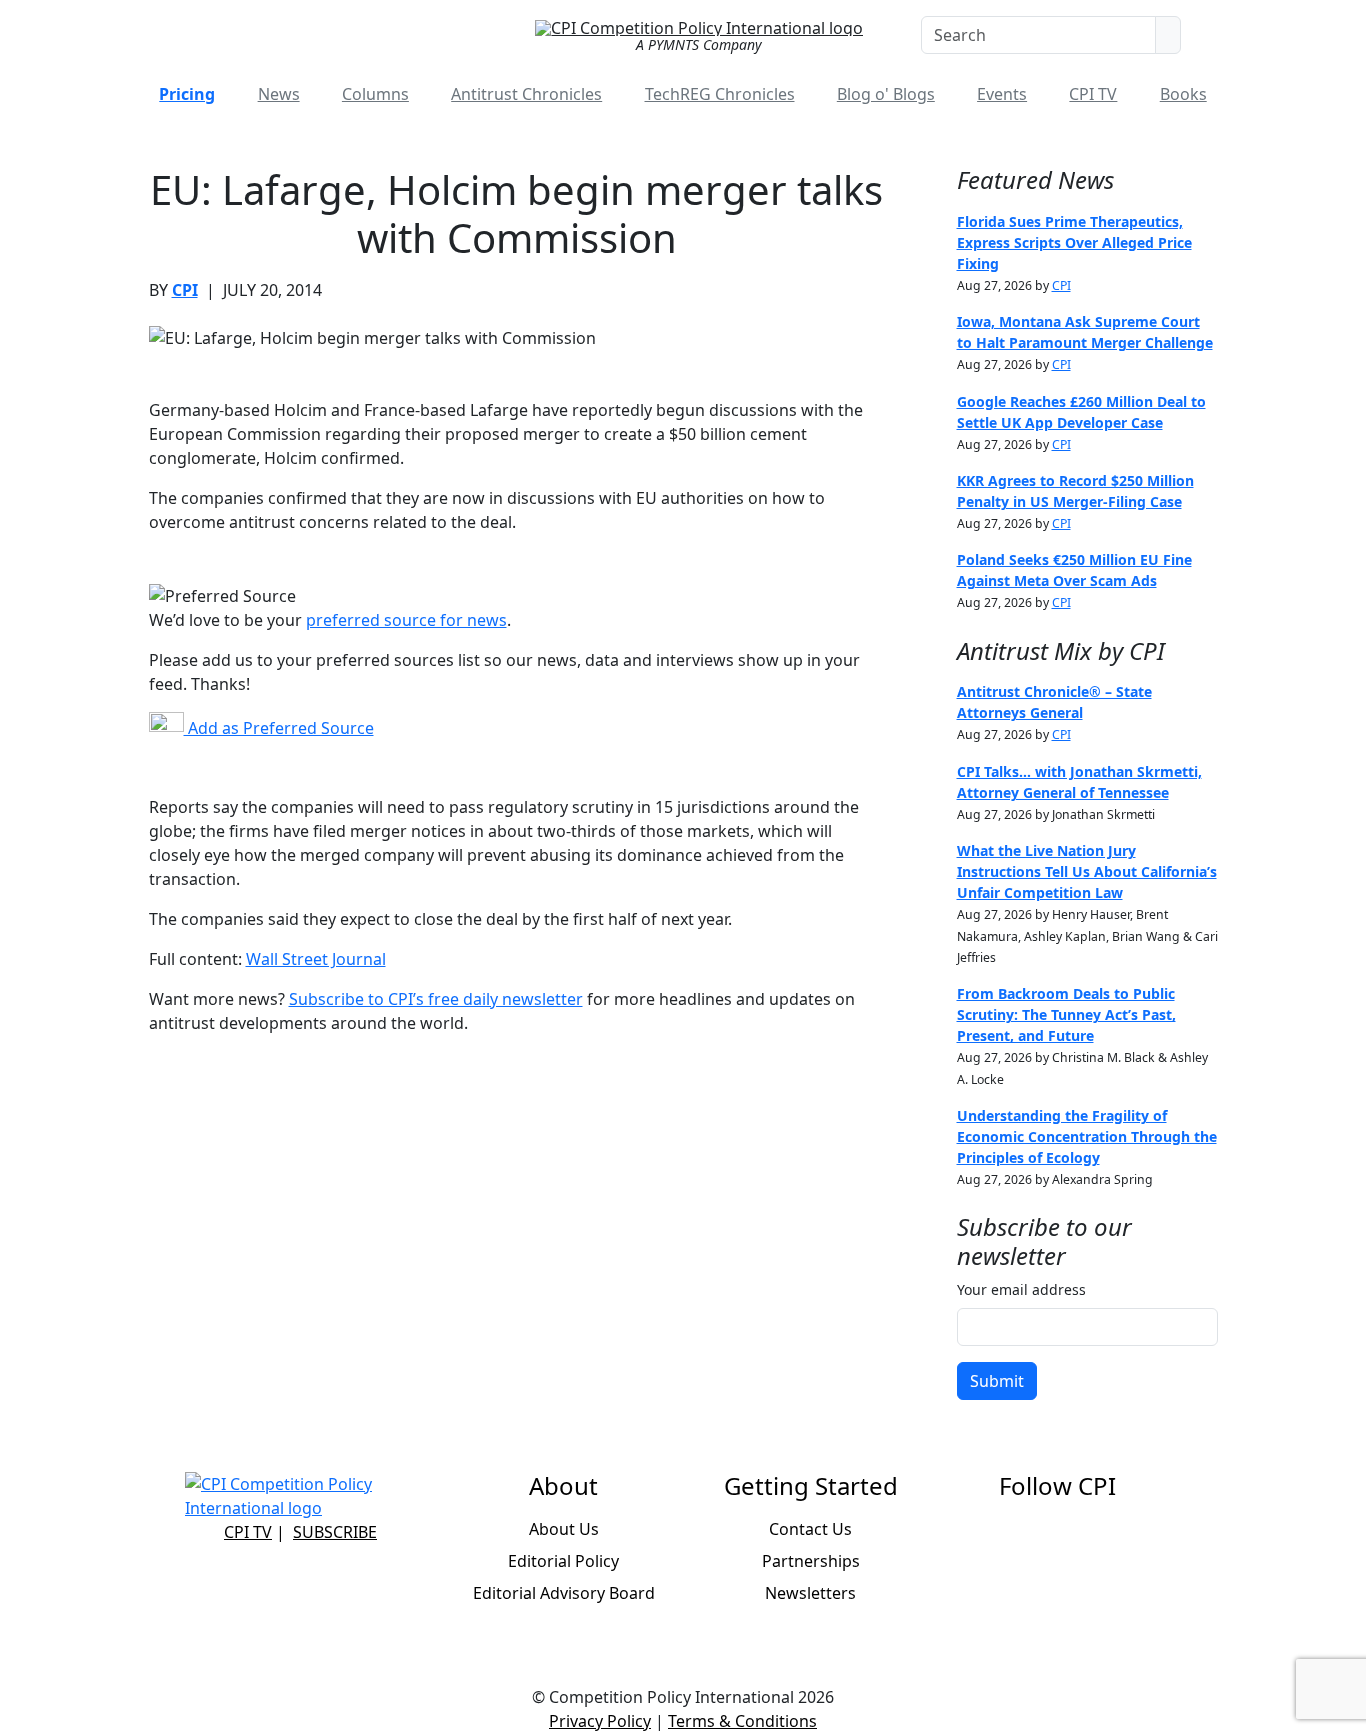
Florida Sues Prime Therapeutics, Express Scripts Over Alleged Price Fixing (1074, 242)
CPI (185, 290)
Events (1002, 94)
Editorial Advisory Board (564, 1593)
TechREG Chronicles (720, 94)
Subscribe (335, 1532)
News (279, 94)
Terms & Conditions (742, 1721)
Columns (375, 94)
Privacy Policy (600, 1721)
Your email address (1021, 1289)
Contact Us (810, 1529)
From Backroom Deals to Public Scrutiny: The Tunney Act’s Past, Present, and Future (1066, 1014)
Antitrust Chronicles (526, 94)
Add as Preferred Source (279, 728)
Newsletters (810, 1593)
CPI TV (1093, 94)
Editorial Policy (563, 1561)
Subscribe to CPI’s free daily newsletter (436, 999)
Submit (997, 1381)
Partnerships (811, 1561)
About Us (564, 1529)
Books (1183, 94)
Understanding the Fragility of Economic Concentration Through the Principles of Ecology (1087, 1136)
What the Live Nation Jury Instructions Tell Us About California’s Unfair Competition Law (1087, 871)
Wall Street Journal (316, 959)
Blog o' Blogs (886, 94)
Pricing (187, 94)
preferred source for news (406, 620)
